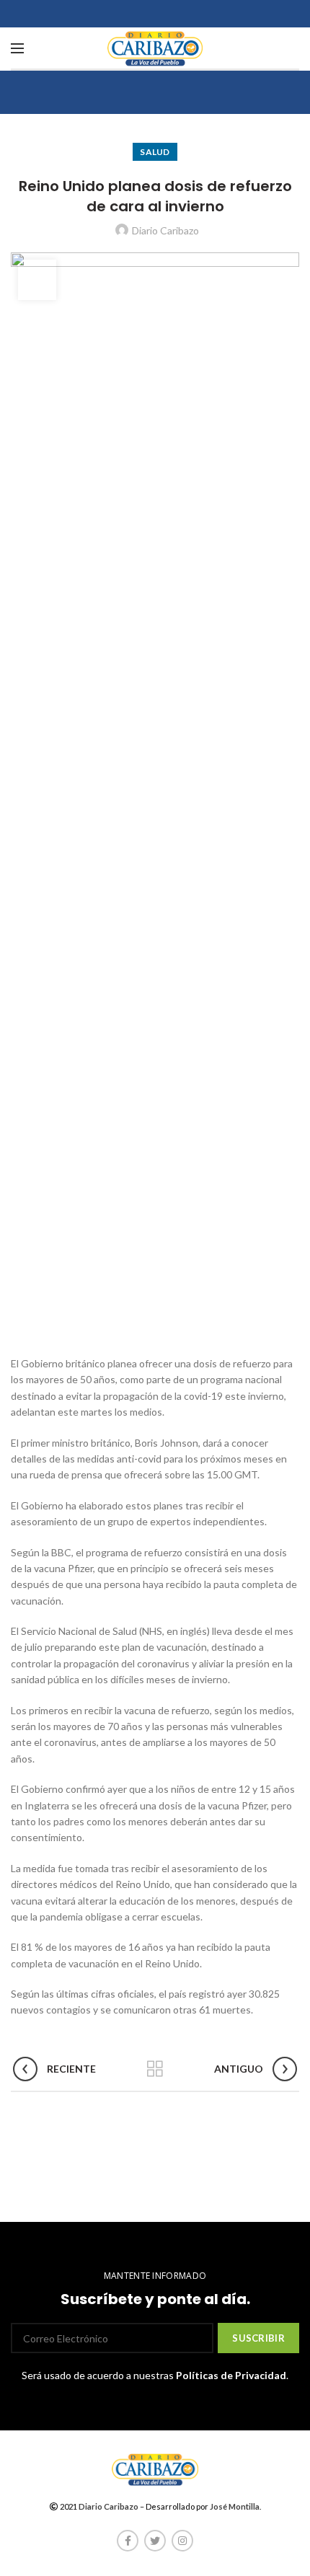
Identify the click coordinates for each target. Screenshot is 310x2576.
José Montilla (235, 2506)
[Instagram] (182, 2541)
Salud (155, 152)
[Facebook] (128, 2541)
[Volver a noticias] (155, 2069)
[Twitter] (155, 2541)
